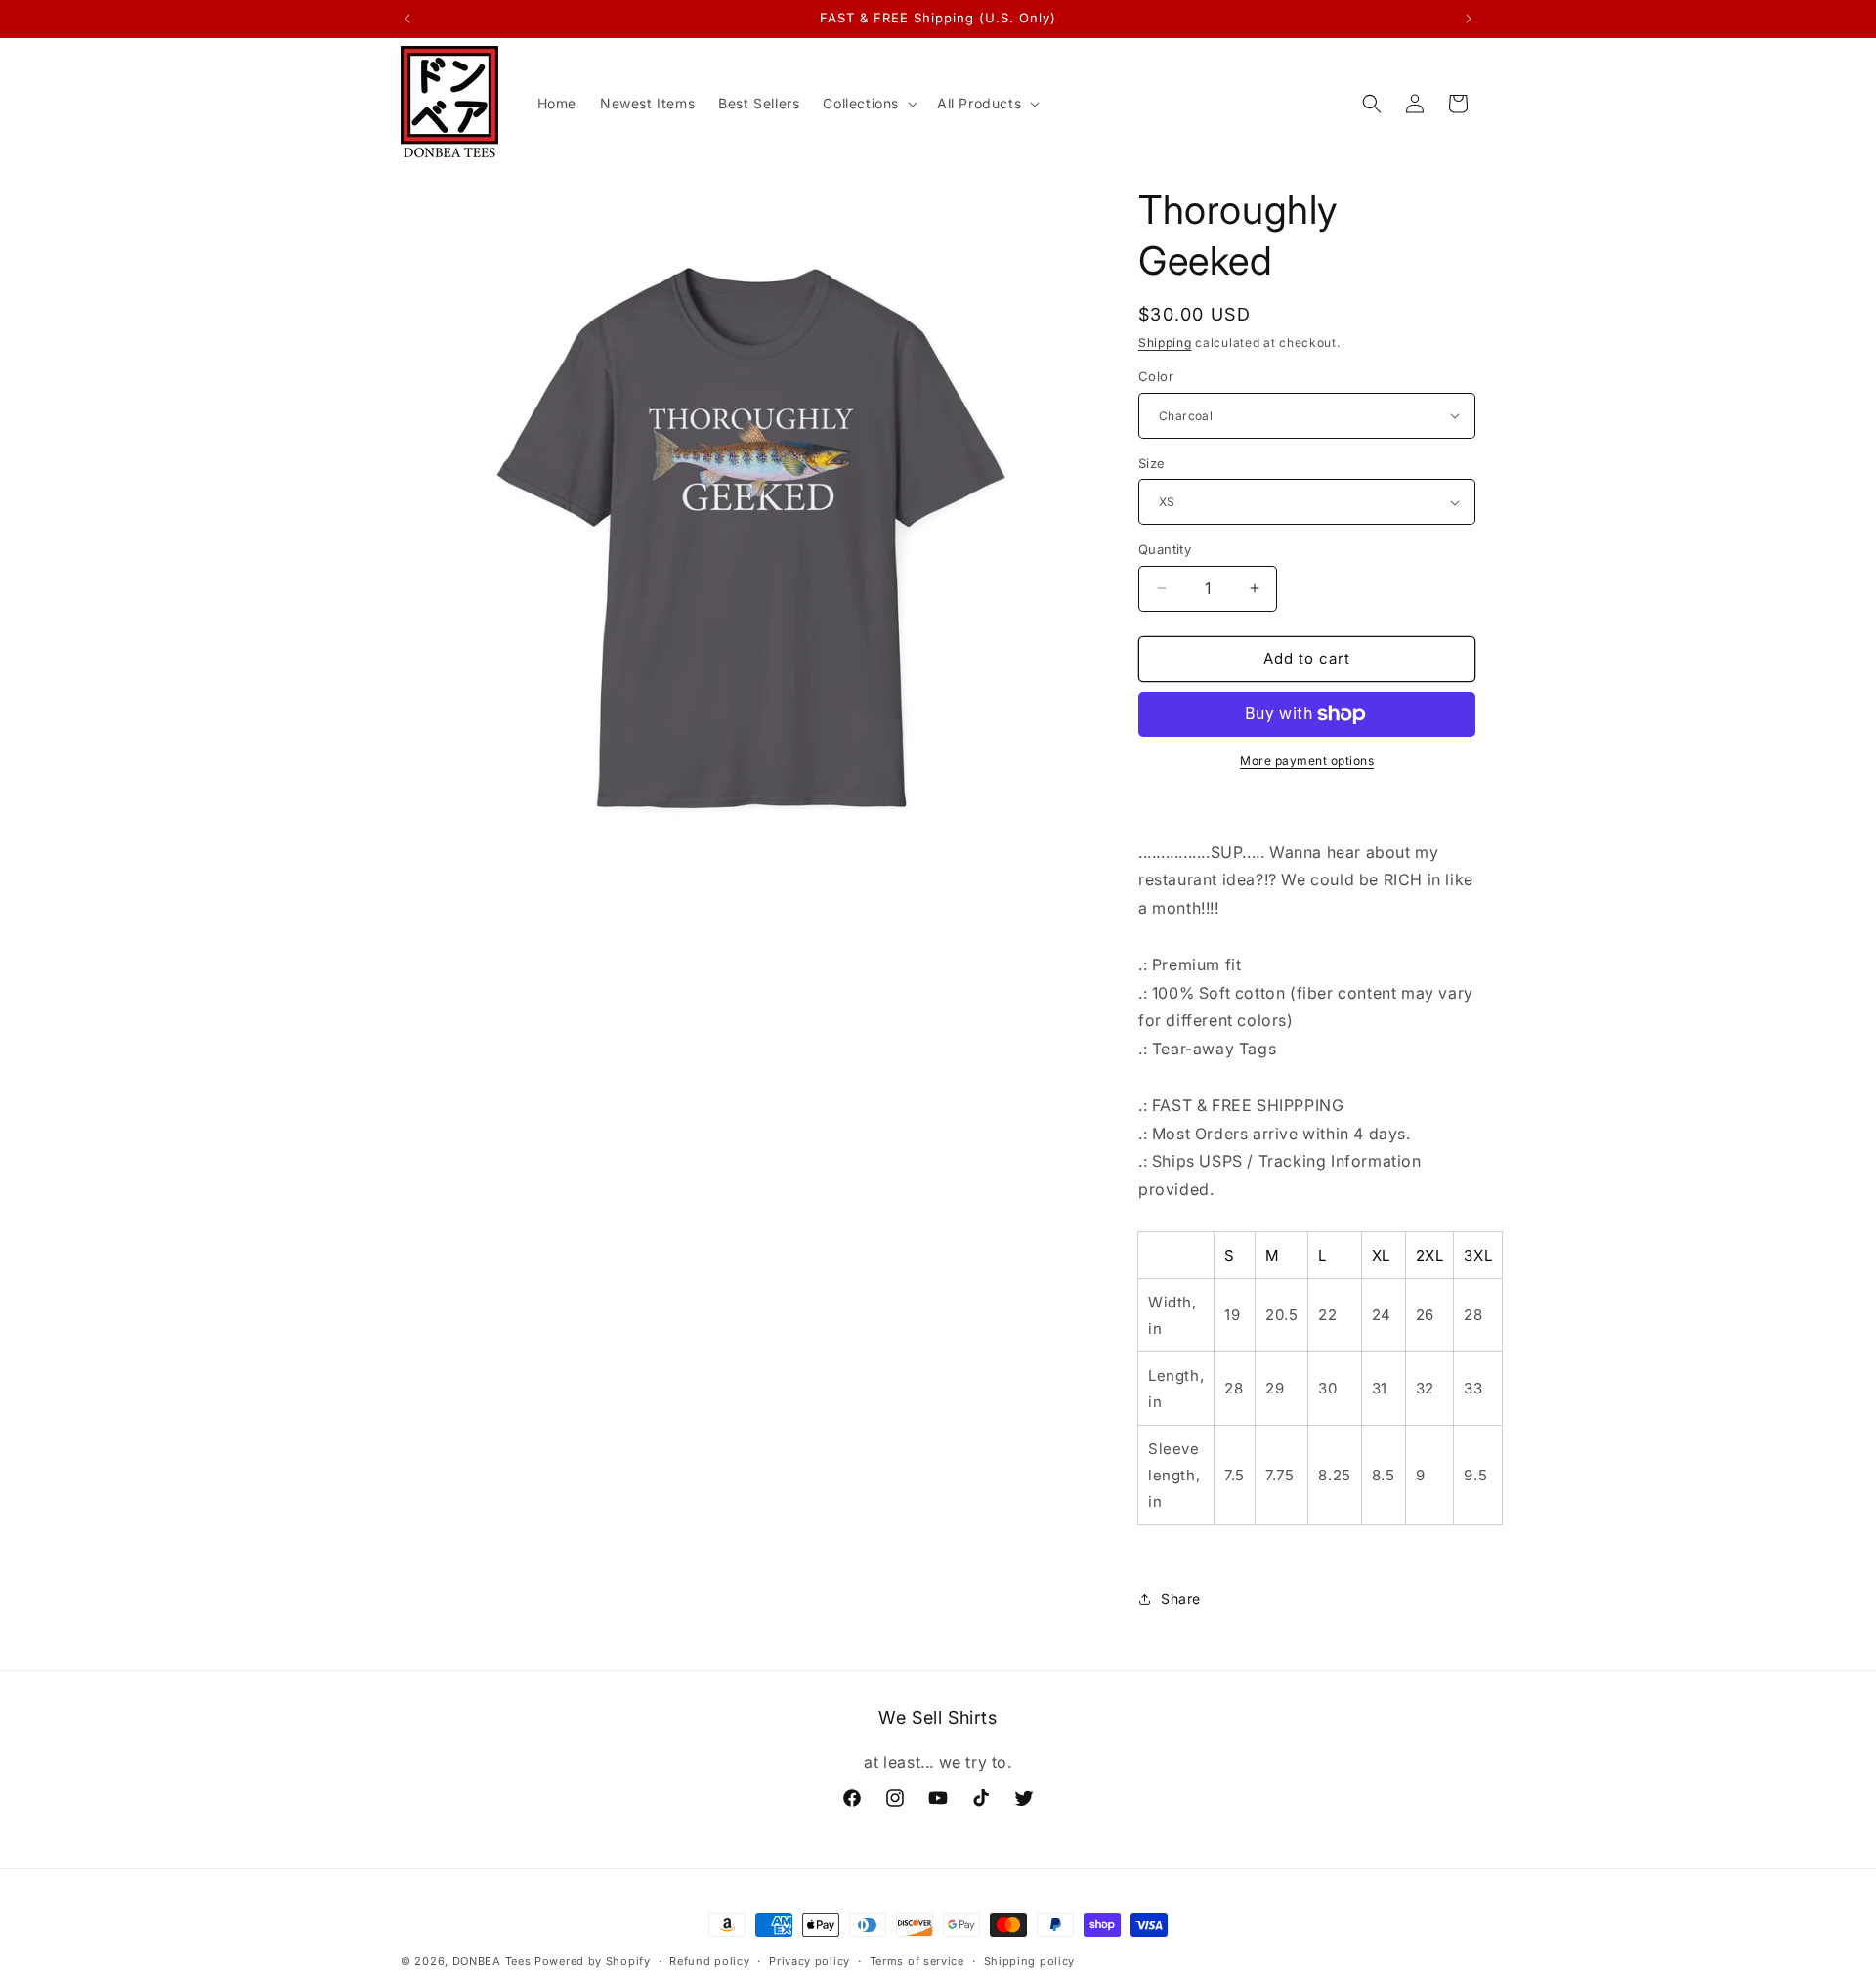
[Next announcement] (1469, 19)
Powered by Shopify (593, 1961)
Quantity (1165, 549)
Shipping (1165, 343)
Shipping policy (1030, 1961)
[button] (868, 104)
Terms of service (917, 1961)
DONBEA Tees (492, 1961)
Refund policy (709, 1961)
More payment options (1307, 761)
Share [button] (1181, 1598)
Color (1156, 376)
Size (1152, 463)
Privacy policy (810, 1961)
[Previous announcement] (407, 19)
